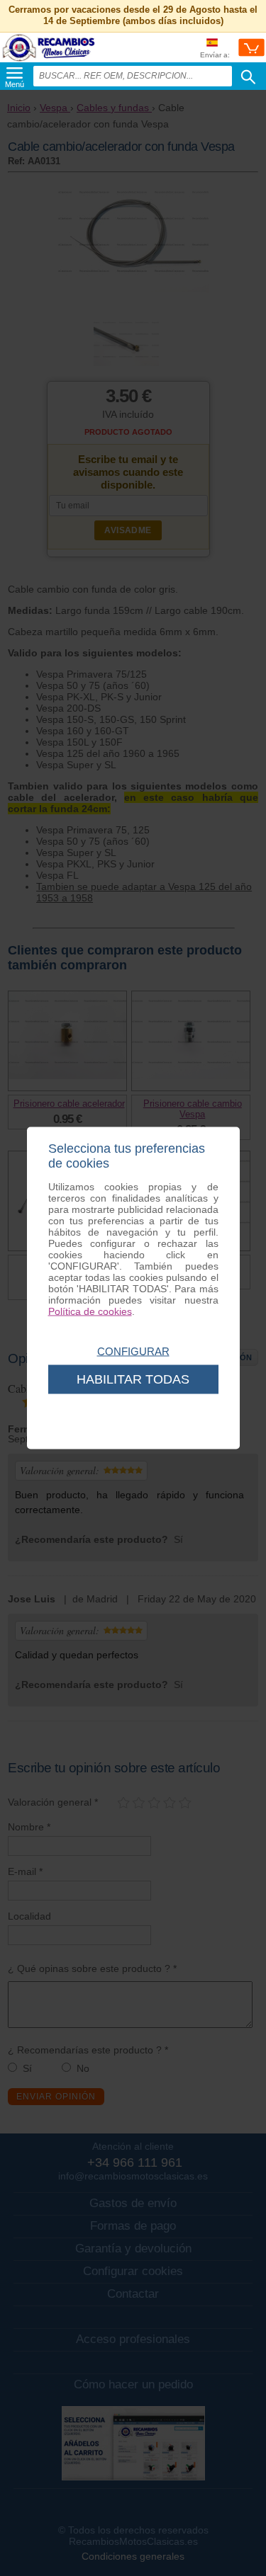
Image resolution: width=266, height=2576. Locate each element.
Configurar (133, 1351)
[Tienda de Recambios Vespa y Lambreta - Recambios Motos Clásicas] (49, 61)
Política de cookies (90, 1311)
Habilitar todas (133, 1379)
